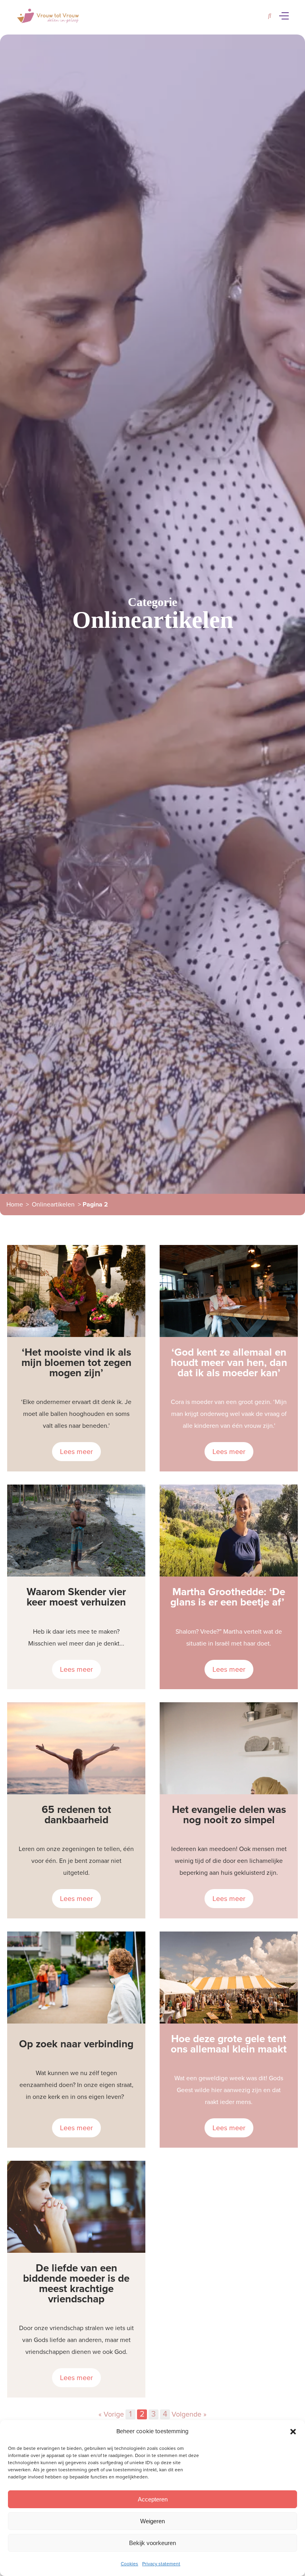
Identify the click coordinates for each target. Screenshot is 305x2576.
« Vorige (111, 2414)
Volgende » (189, 2414)
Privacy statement (161, 2564)
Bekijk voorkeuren (152, 2543)
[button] (293, 2432)
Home (15, 1205)
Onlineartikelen (53, 1205)
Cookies (129, 2564)
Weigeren (152, 2521)
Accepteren (153, 2499)
